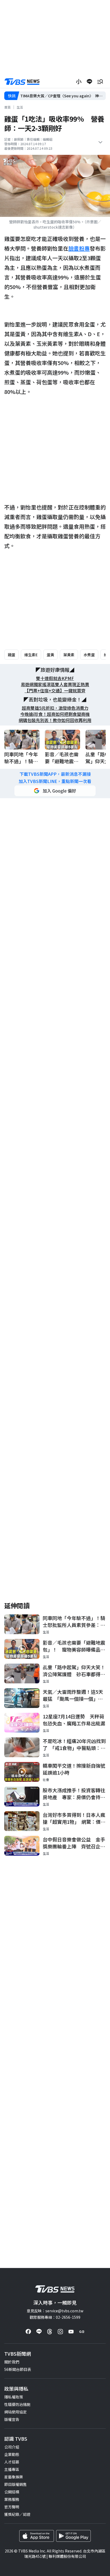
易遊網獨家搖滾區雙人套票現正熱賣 (55, 684)
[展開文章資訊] (100, 142)
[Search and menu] (100, 82)
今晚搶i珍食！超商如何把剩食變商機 (55, 714)
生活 (20, 107)
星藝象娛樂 (14, 2477)
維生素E (31, 655)
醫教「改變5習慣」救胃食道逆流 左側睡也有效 (61, 96)
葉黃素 (69, 655)
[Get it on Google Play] (73, 2536)
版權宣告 (12, 2419)
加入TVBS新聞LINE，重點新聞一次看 (55, 781)
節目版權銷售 (15, 2484)
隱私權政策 (14, 2397)
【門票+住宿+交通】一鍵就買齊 (55, 691)
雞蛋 (11, 655)
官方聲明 (12, 2507)
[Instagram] (60, 2332)
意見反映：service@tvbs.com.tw (55, 2311)
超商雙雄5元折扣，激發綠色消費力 (55, 708)
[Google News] (82, 2332)
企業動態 (12, 2454)
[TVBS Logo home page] (22, 82)
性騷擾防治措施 (17, 2404)
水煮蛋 (89, 655)
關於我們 (12, 2362)
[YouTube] (71, 2332)
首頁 (7, 107)
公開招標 (12, 2492)
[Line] (39, 2332)
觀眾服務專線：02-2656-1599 (55, 2317)
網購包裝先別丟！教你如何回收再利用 (55, 720)
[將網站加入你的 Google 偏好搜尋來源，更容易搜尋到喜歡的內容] (55, 791)
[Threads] (50, 2332)
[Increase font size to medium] (79, 82)
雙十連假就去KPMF (55, 678)
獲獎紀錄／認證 (17, 2514)
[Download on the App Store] (37, 2536)
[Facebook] (28, 2332)
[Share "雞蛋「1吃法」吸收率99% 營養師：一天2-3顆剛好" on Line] (89, 82)
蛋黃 (50, 655)
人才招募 (12, 2462)
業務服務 (12, 2499)
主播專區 (12, 2469)
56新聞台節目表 (18, 2369)
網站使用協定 (15, 2412)
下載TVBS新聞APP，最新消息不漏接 (55, 774)
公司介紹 (12, 2447)
